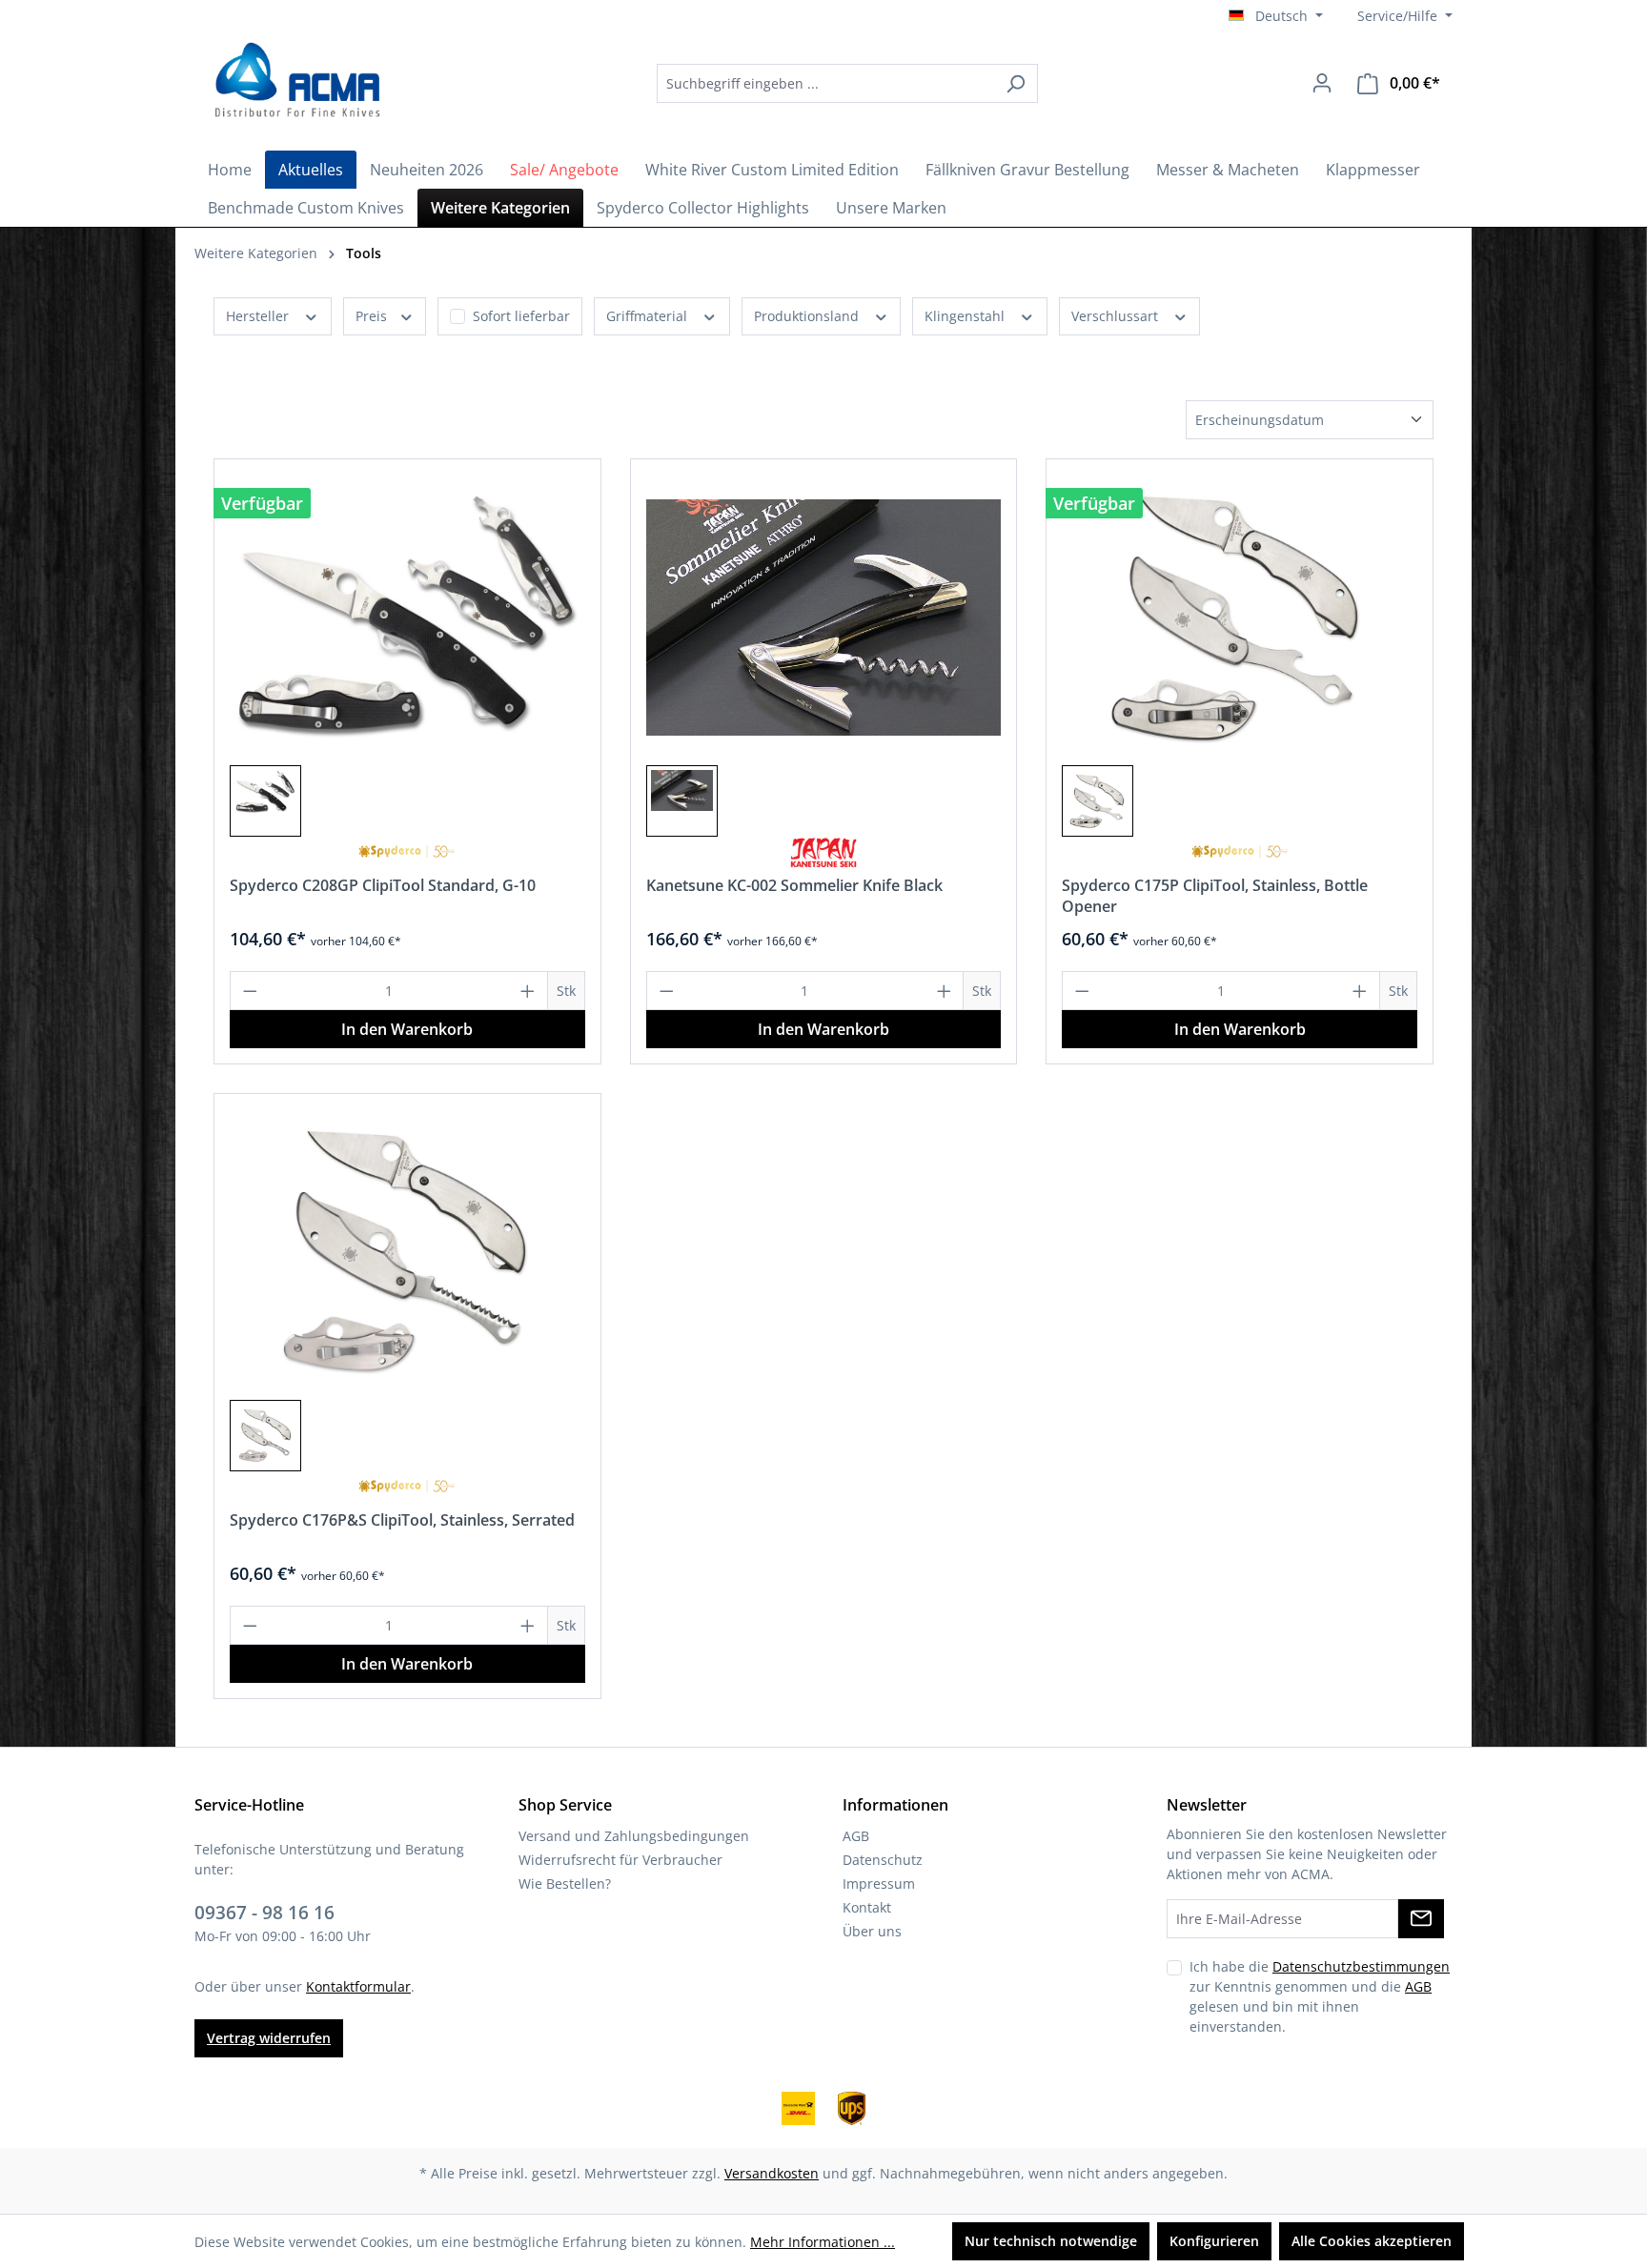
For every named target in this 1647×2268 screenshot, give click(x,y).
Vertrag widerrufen (269, 2038)
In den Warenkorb (407, 1029)
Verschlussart (1117, 316)
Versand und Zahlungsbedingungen (634, 1836)
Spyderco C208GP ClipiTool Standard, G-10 (383, 885)
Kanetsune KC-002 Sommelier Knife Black (794, 885)
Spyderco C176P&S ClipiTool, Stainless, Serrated (402, 1520)
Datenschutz (883, 1860)
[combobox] (825, 83)
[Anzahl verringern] (250, 991)
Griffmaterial (649, 316)
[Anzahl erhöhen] (528, 991)
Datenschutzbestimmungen (1361, 1966)
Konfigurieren (1214, 2241)
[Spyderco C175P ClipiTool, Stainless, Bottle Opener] (1240, 618)
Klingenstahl (966, 316)
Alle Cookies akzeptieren (1372, 2241)
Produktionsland (808, 316)
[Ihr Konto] (1322, 83)
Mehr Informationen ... (823, 2242)
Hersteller (259, 316)
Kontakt (867, 1907)
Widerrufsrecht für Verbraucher (620, 1860)
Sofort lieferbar (521, 316)
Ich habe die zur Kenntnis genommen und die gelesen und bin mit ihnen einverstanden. (1320, 1996)
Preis (373, 316)
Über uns (872, 1931)
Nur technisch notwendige (1051, 2241)
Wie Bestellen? (565, 1883)
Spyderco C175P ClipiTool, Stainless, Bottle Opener (1215, 896)
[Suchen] (1016, 83)
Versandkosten (772, 2173)
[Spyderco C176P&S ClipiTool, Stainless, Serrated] (407, 1252)
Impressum (879, 1883)
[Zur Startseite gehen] (295, 80)
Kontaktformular (358, 1986)
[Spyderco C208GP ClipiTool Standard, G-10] (407, 618)
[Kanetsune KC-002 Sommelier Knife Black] (824, 618)
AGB (856, 1836)
